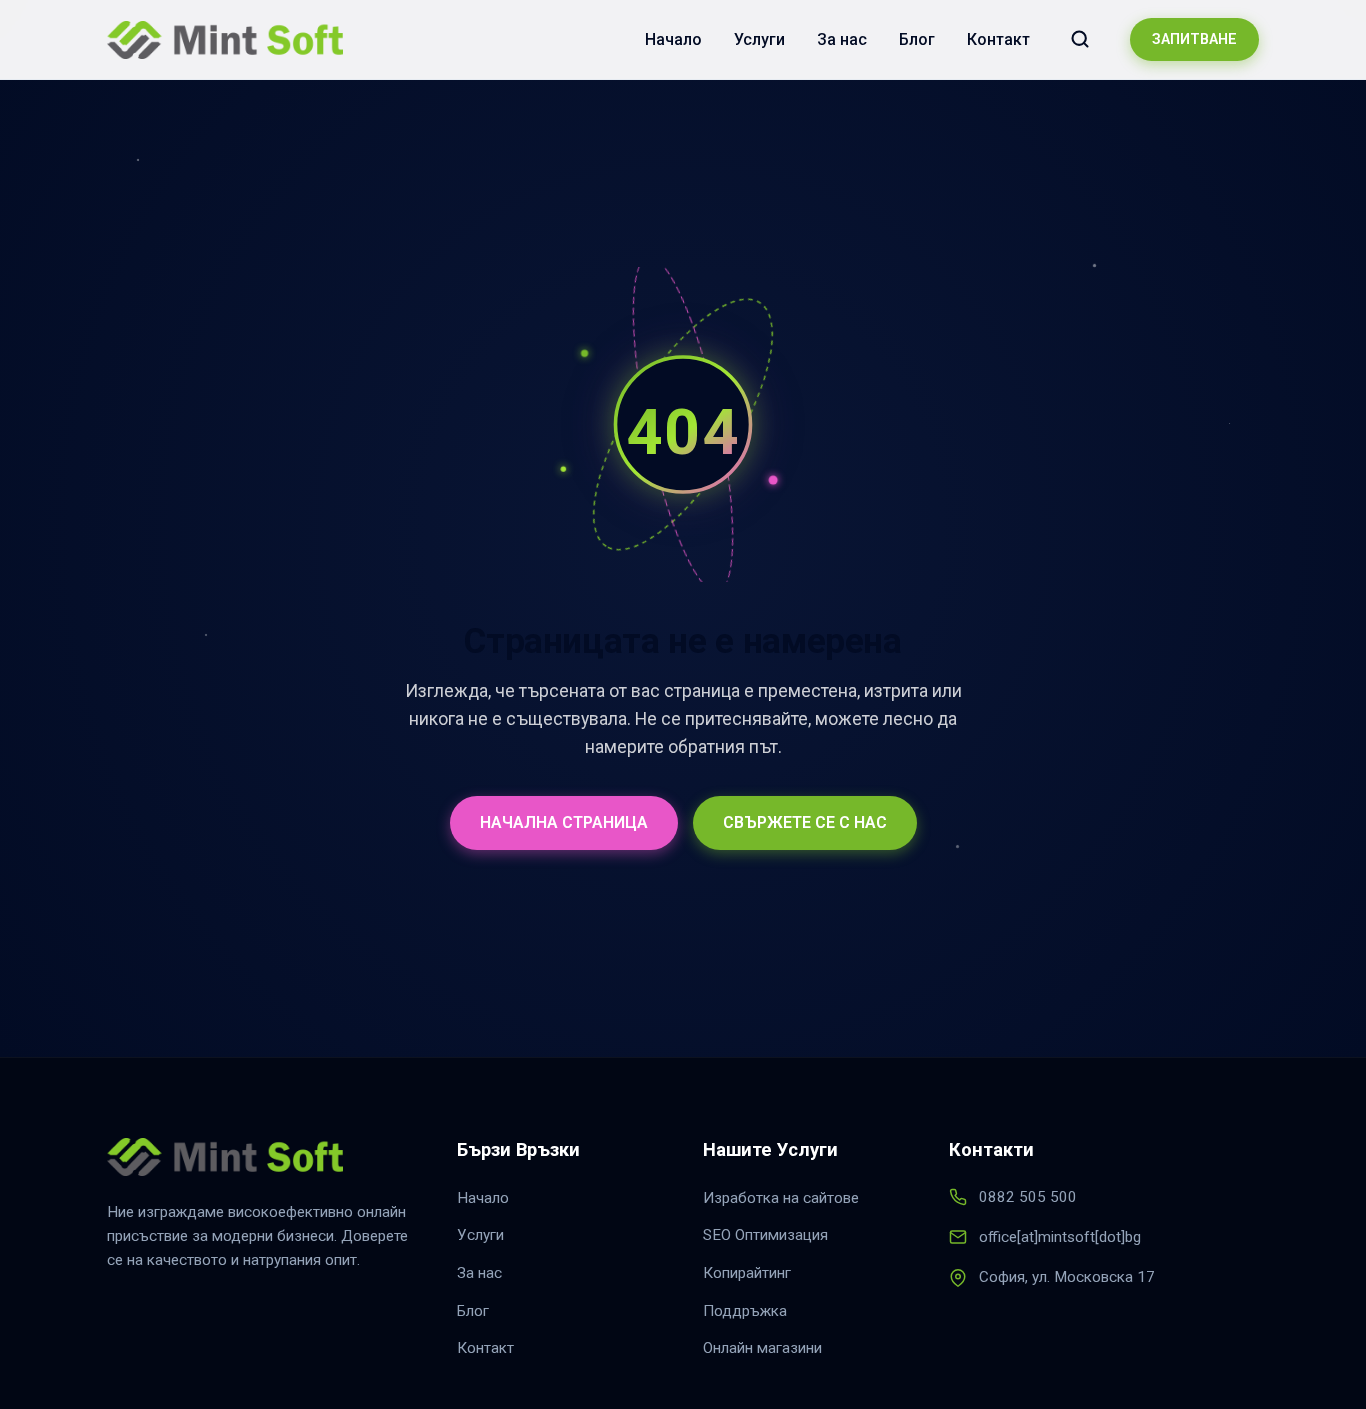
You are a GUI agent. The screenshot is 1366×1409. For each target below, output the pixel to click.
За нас (842, 39)
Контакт (998, 39)
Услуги (759, 39)
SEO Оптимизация (765, 1235)
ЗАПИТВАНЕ (1194, 39)
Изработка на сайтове (781, 1198)
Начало (673, 39)
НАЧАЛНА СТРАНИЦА (564, 822)
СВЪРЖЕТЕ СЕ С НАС (805, 822)
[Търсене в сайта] (1080, 39)
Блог (917, 39)
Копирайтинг (747, 1273)
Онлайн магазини (762, 1348)
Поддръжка (745, 1311)
